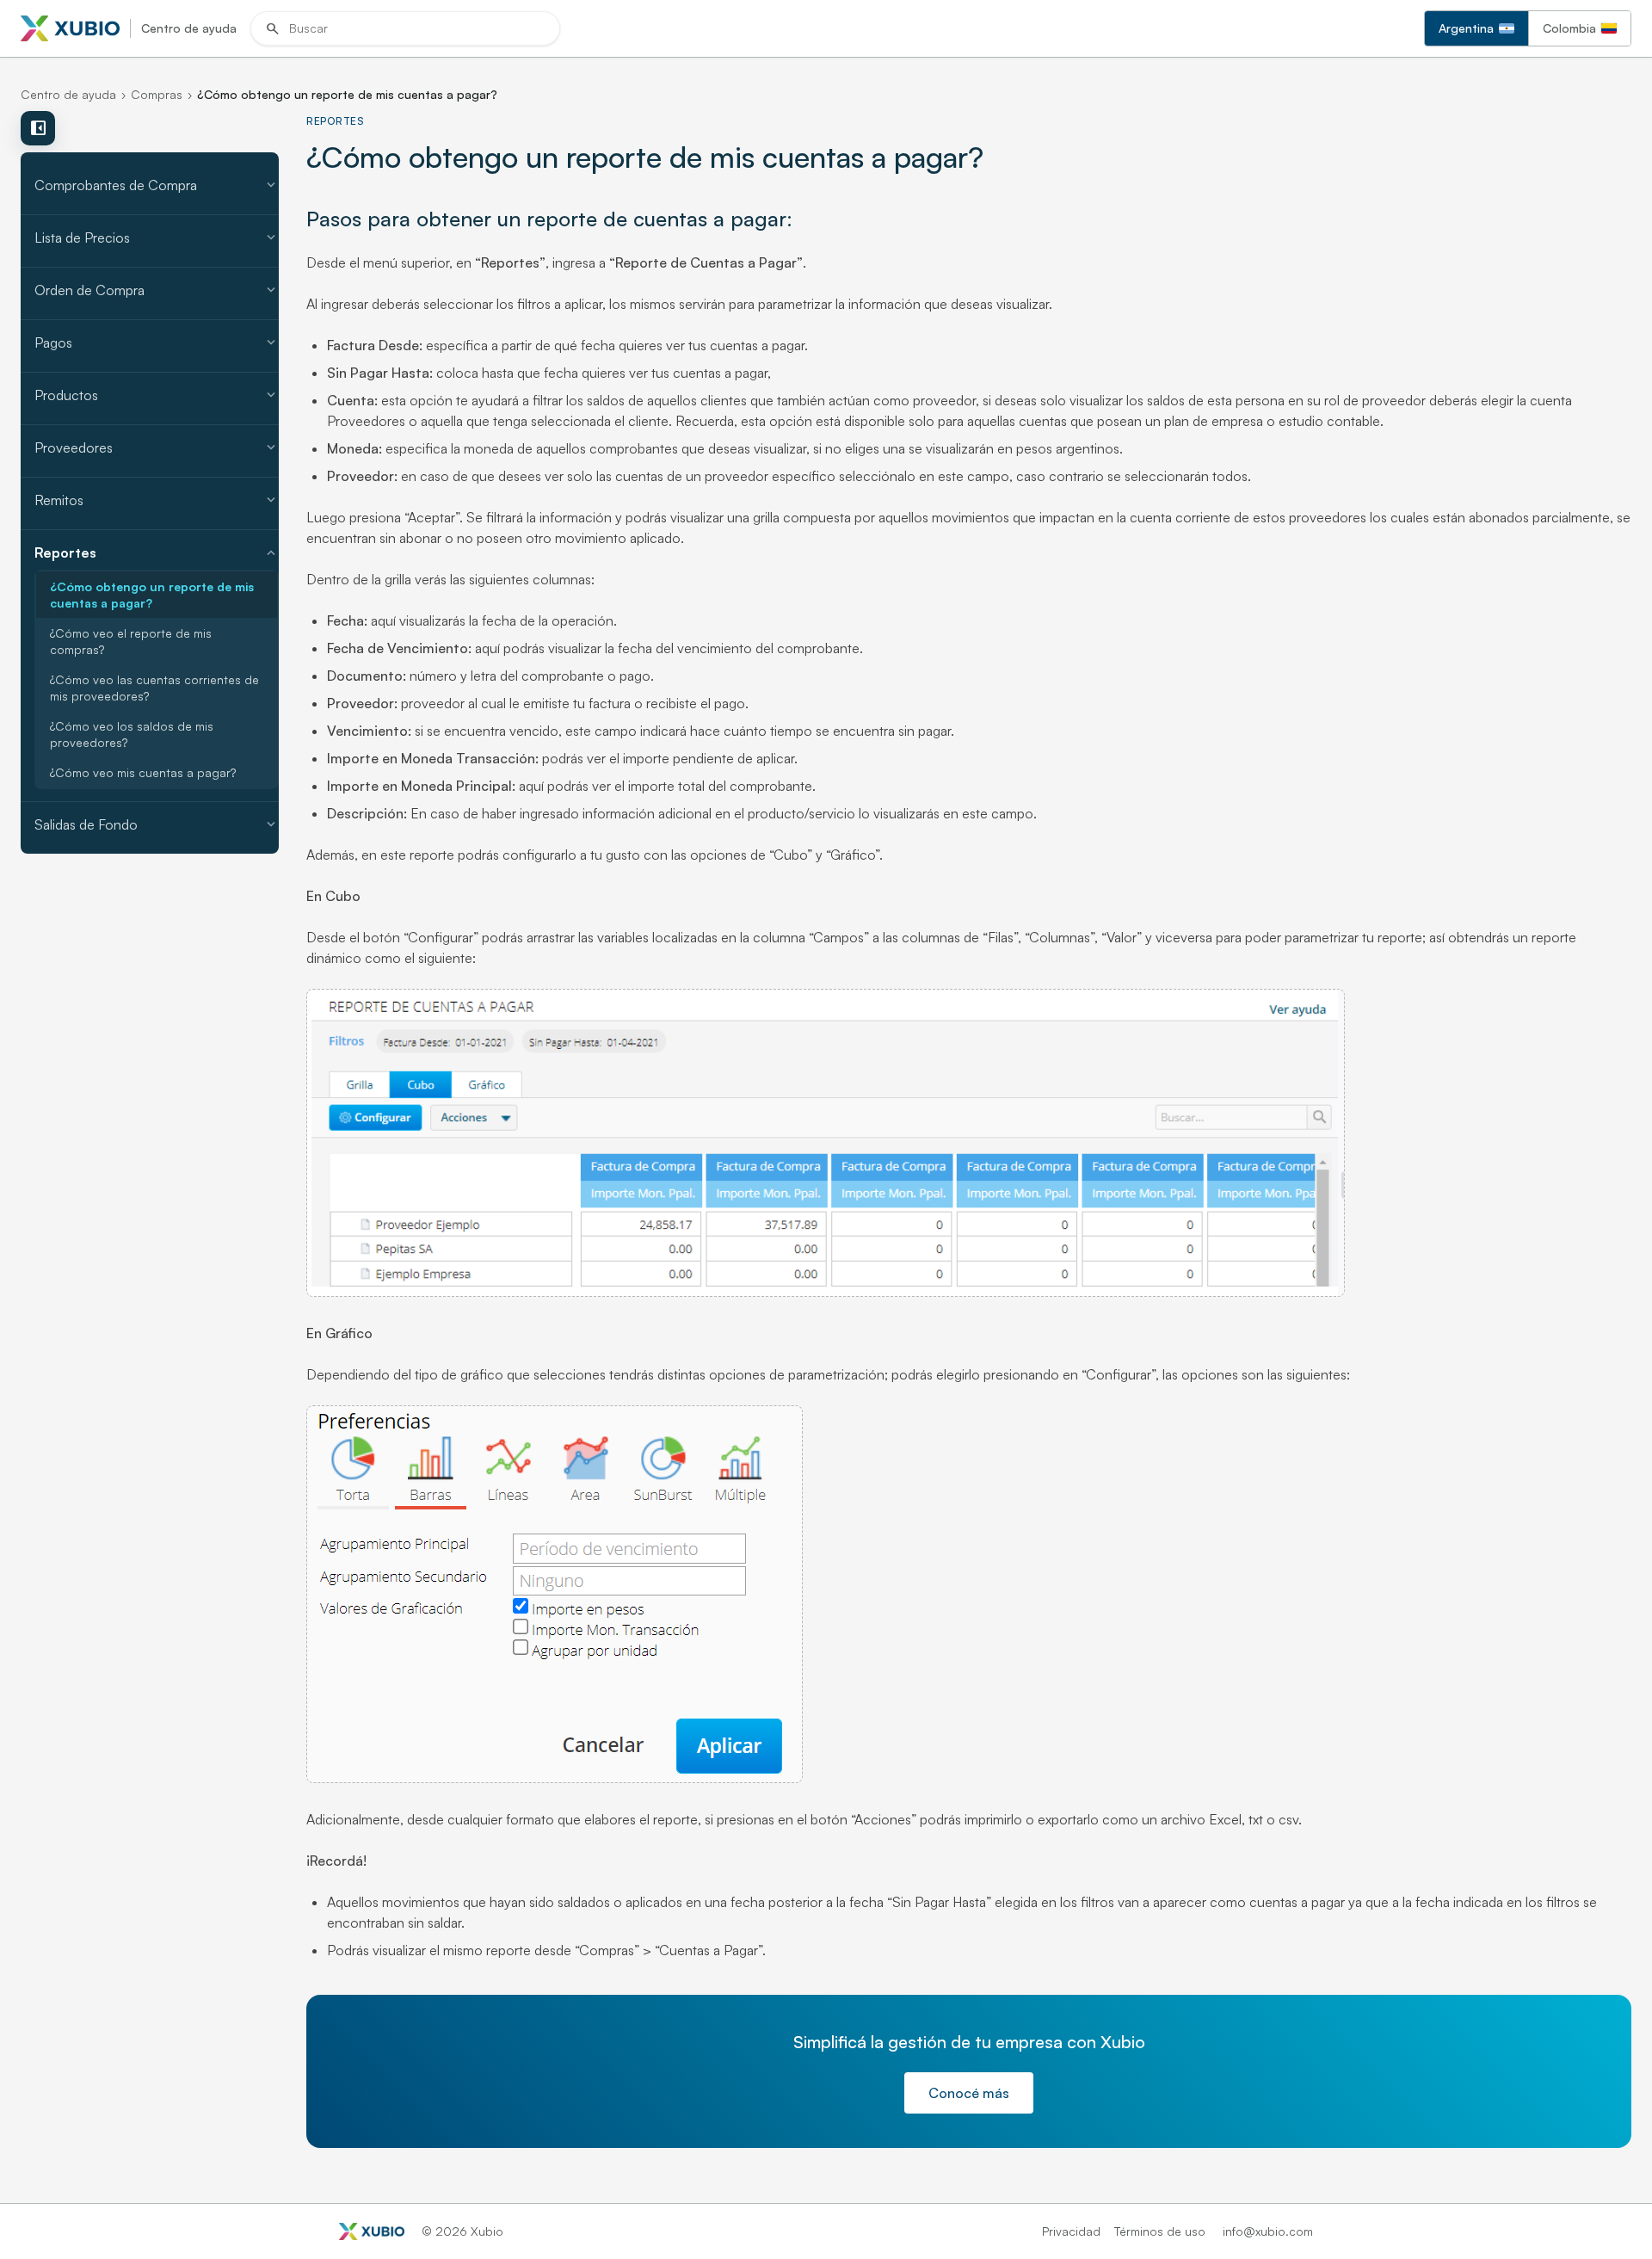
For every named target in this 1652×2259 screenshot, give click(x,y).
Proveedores (157, 447)
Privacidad (1071, 2231)
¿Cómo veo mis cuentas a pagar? (143, 772)
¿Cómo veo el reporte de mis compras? (131, 641)
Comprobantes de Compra (157, 185)
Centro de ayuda (68, 94)
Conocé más (969, 2093)
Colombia (1569, 28)
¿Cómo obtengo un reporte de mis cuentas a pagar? (152, 595)
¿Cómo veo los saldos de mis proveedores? (132, 734)
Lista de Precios (157, 238)
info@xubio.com (1268, 2231)
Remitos (157, 500)
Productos (157, 395)
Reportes (157, 552)
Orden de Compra (157, 290)
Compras (157, 94)
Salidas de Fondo (157, 824)
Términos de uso (1160, 2231)
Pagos (157, 343)
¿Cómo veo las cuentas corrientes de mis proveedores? (154, 688)
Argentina (1466, 28)
